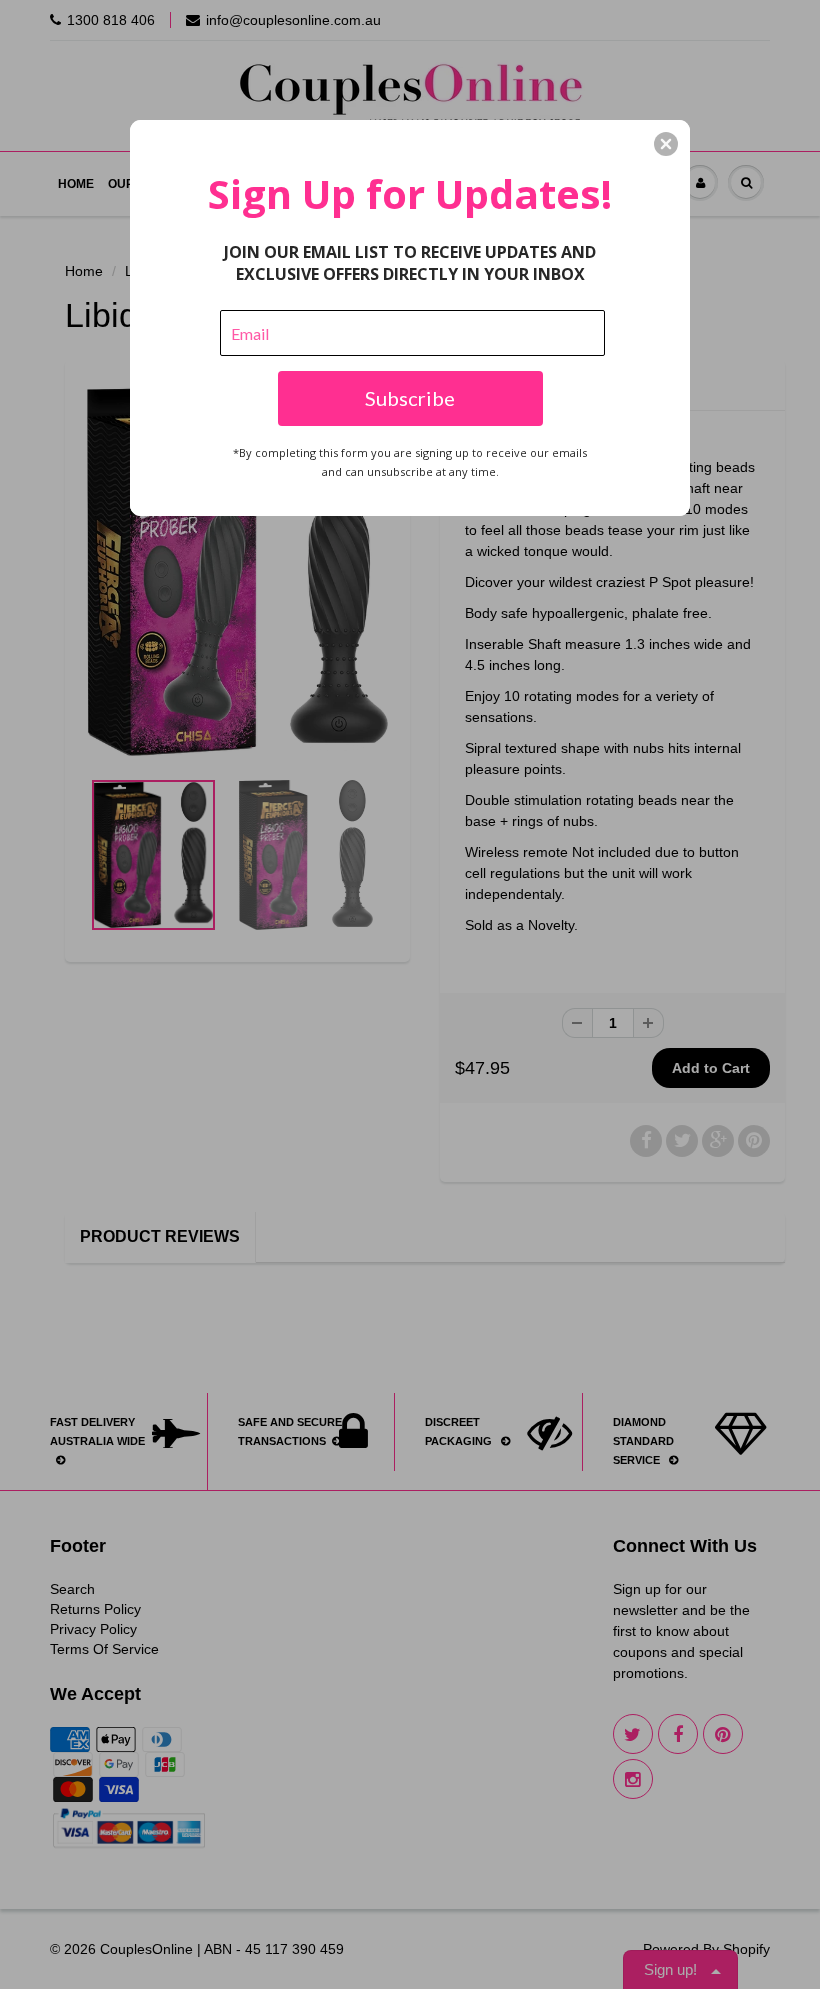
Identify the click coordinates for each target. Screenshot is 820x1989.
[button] (666, 144)
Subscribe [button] (410, 398)
